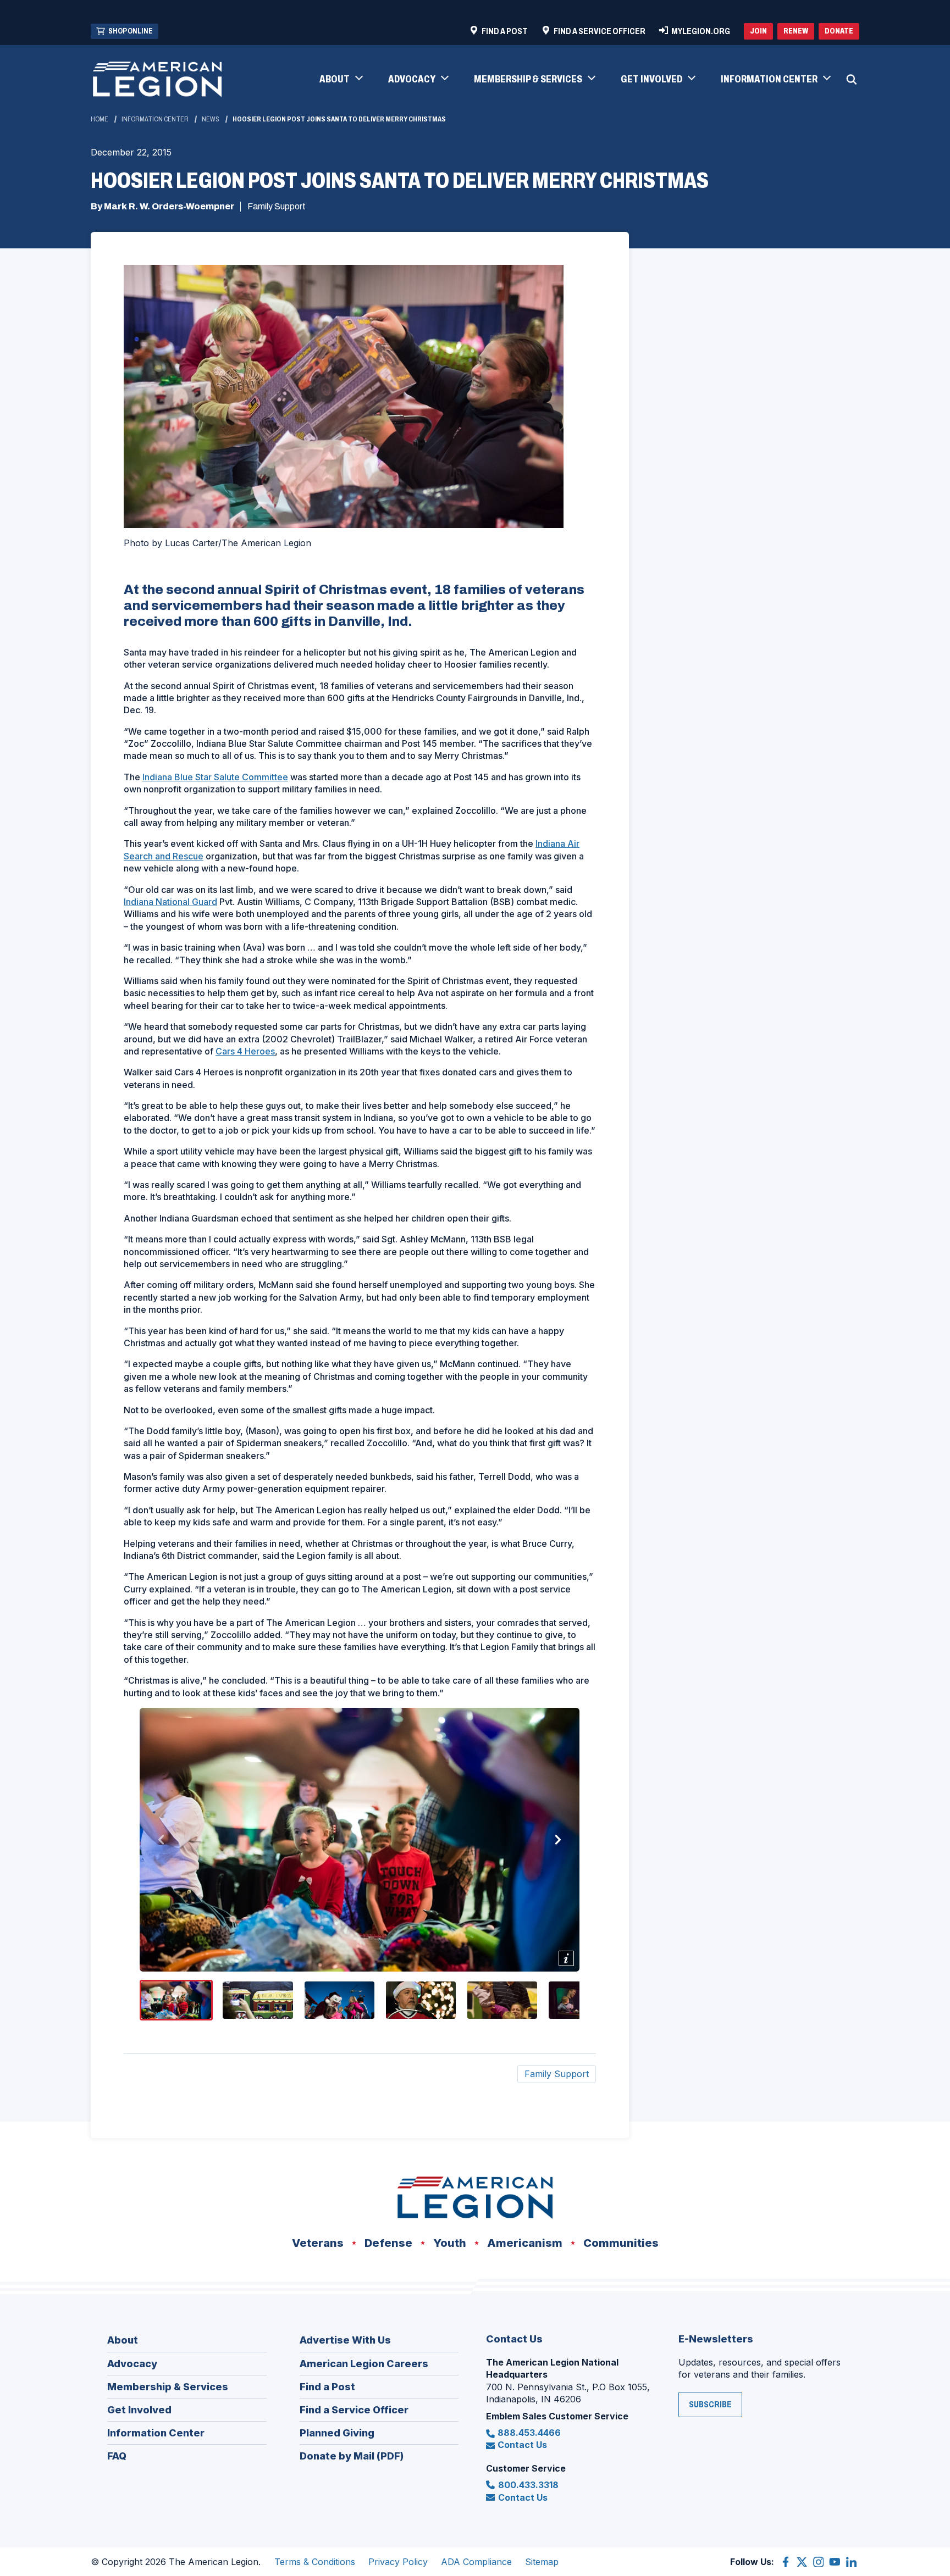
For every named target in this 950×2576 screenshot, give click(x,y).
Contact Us (522, 2445)
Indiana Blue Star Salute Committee (215, 777)
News (211, 119)
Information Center (155, 119)
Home (100, 119)
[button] (341, 80)
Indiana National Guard (170, 902)
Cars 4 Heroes (245, 1051)
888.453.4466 (529, 2433)
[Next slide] (557, 1840)
